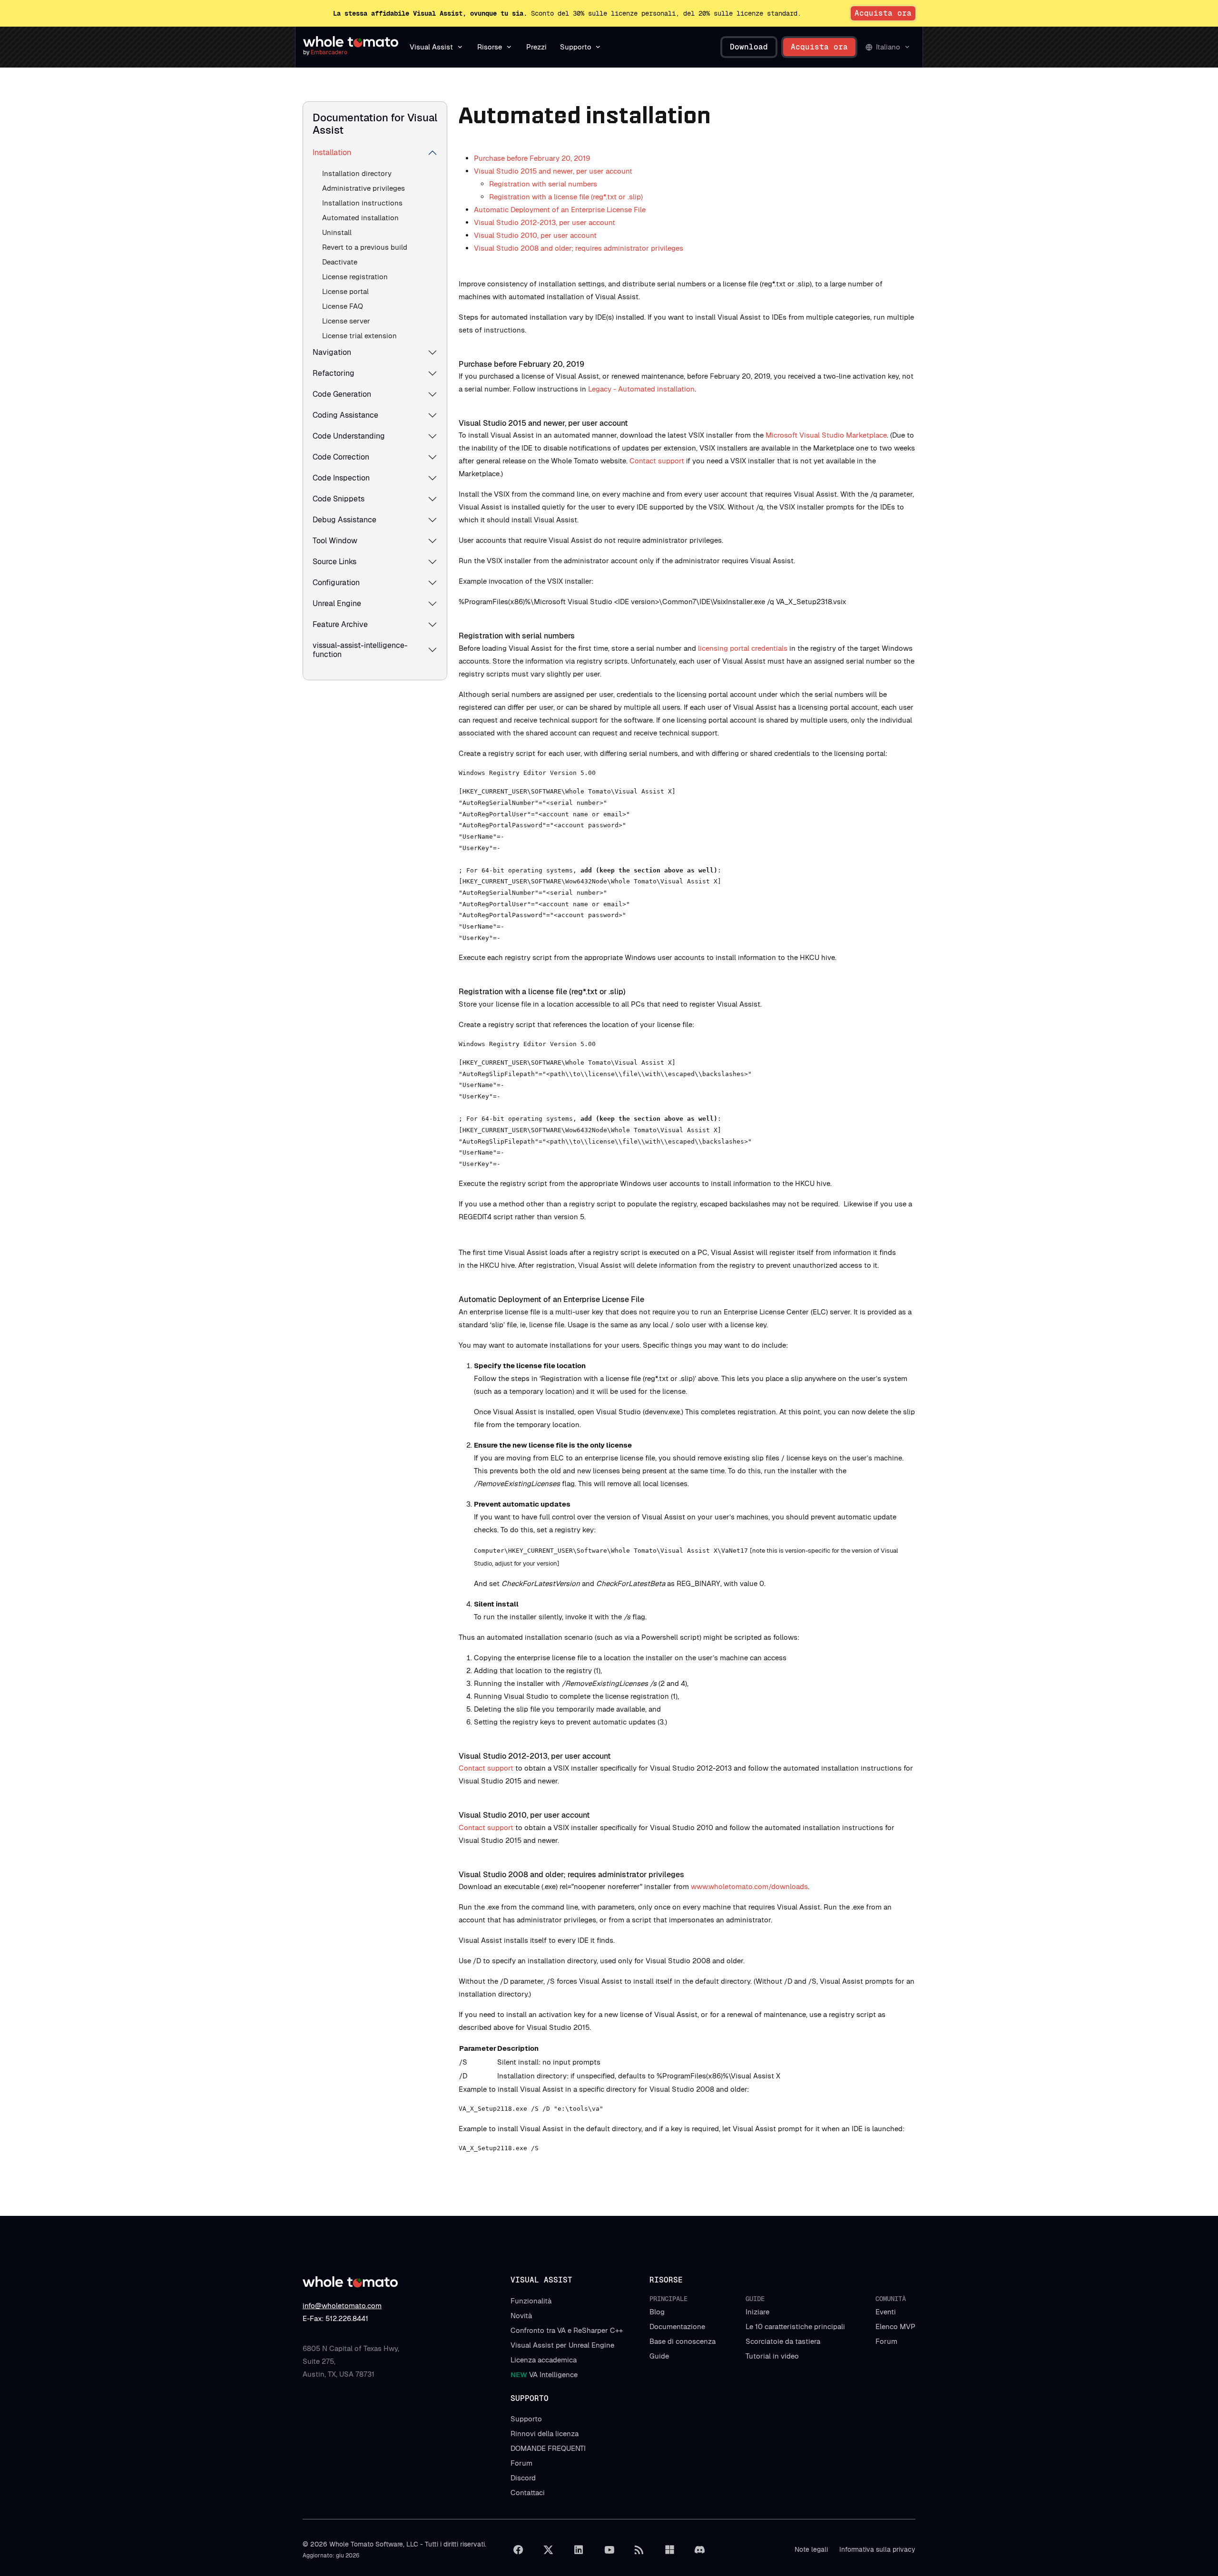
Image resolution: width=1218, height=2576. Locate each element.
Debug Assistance (344, 520)
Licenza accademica (544, 2360)
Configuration (336, 583)
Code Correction (341, 457)
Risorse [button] (490, 47)
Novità (521, 2316)
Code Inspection (341, 478)
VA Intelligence (544, 2375)
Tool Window (335, 541)
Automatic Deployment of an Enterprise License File (560, 210)
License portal (345, 291)
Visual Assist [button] (431, 47)
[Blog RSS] (639, 2550)
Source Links (334, 562)
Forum (886, 2341)
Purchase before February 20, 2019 (532, 158)
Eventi (886, 2312)
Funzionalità (531, 2301)
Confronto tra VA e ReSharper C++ (567, 2330)
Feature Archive (340, 624)
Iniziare (757, 2312)
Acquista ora (883, 13)
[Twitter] (549, 2550)
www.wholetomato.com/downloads (749, 1886)
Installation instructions (362, 203)
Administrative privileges (363, 188)
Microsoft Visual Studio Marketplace (826, 435)
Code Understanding (349, 436)
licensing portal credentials (743, 648)
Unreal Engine (337, 603)
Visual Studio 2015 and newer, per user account (553, 171)
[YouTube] (609, 2550)
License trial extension (359, 336)
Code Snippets (339, 499)
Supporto (526, 2419)
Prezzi (536, 47)
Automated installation (360, 218)
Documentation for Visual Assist (375, 124)
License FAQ (343, 306)
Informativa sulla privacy (877, 2549)
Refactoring (334, 373)
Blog (657, 2312)
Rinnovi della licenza (545, 2434)
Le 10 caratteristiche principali (795, 2326)
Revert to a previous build (365, 247)
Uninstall (337, 232)
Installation (332, 152)
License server (346, 321)
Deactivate (340, 262)
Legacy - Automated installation (641, 389)
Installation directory (357, 173)
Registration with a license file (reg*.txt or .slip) (566, 197)
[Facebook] (518, 2550)
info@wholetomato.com (342, 2306)
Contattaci (528, 2493)
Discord (523, 2478)
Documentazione (677, 2326)
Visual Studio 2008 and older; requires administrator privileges (579, 248)
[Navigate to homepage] (351, 42)
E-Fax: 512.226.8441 (335, 2318)
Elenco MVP (895, 2326)
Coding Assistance (345, 415)
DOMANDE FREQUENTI (548, 2448)
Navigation (332, 352)
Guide (659, 2356)
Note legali (811, 2549)
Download (749, 47)
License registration (355, 277)
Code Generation (342, 394)
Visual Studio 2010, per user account (535, 235)
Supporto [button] (576, 47)
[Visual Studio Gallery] (669, 2550)
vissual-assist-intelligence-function (360, 650)
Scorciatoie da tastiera (783, 2341)
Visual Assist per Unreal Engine (562, 2345)
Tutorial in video (772, 2356)
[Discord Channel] (700, 2550)
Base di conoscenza (683, 2341)
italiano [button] (888, 47)
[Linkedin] (579, 2550)
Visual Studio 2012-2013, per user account (545, 222)
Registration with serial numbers (543, 184)
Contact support (657, 461)
